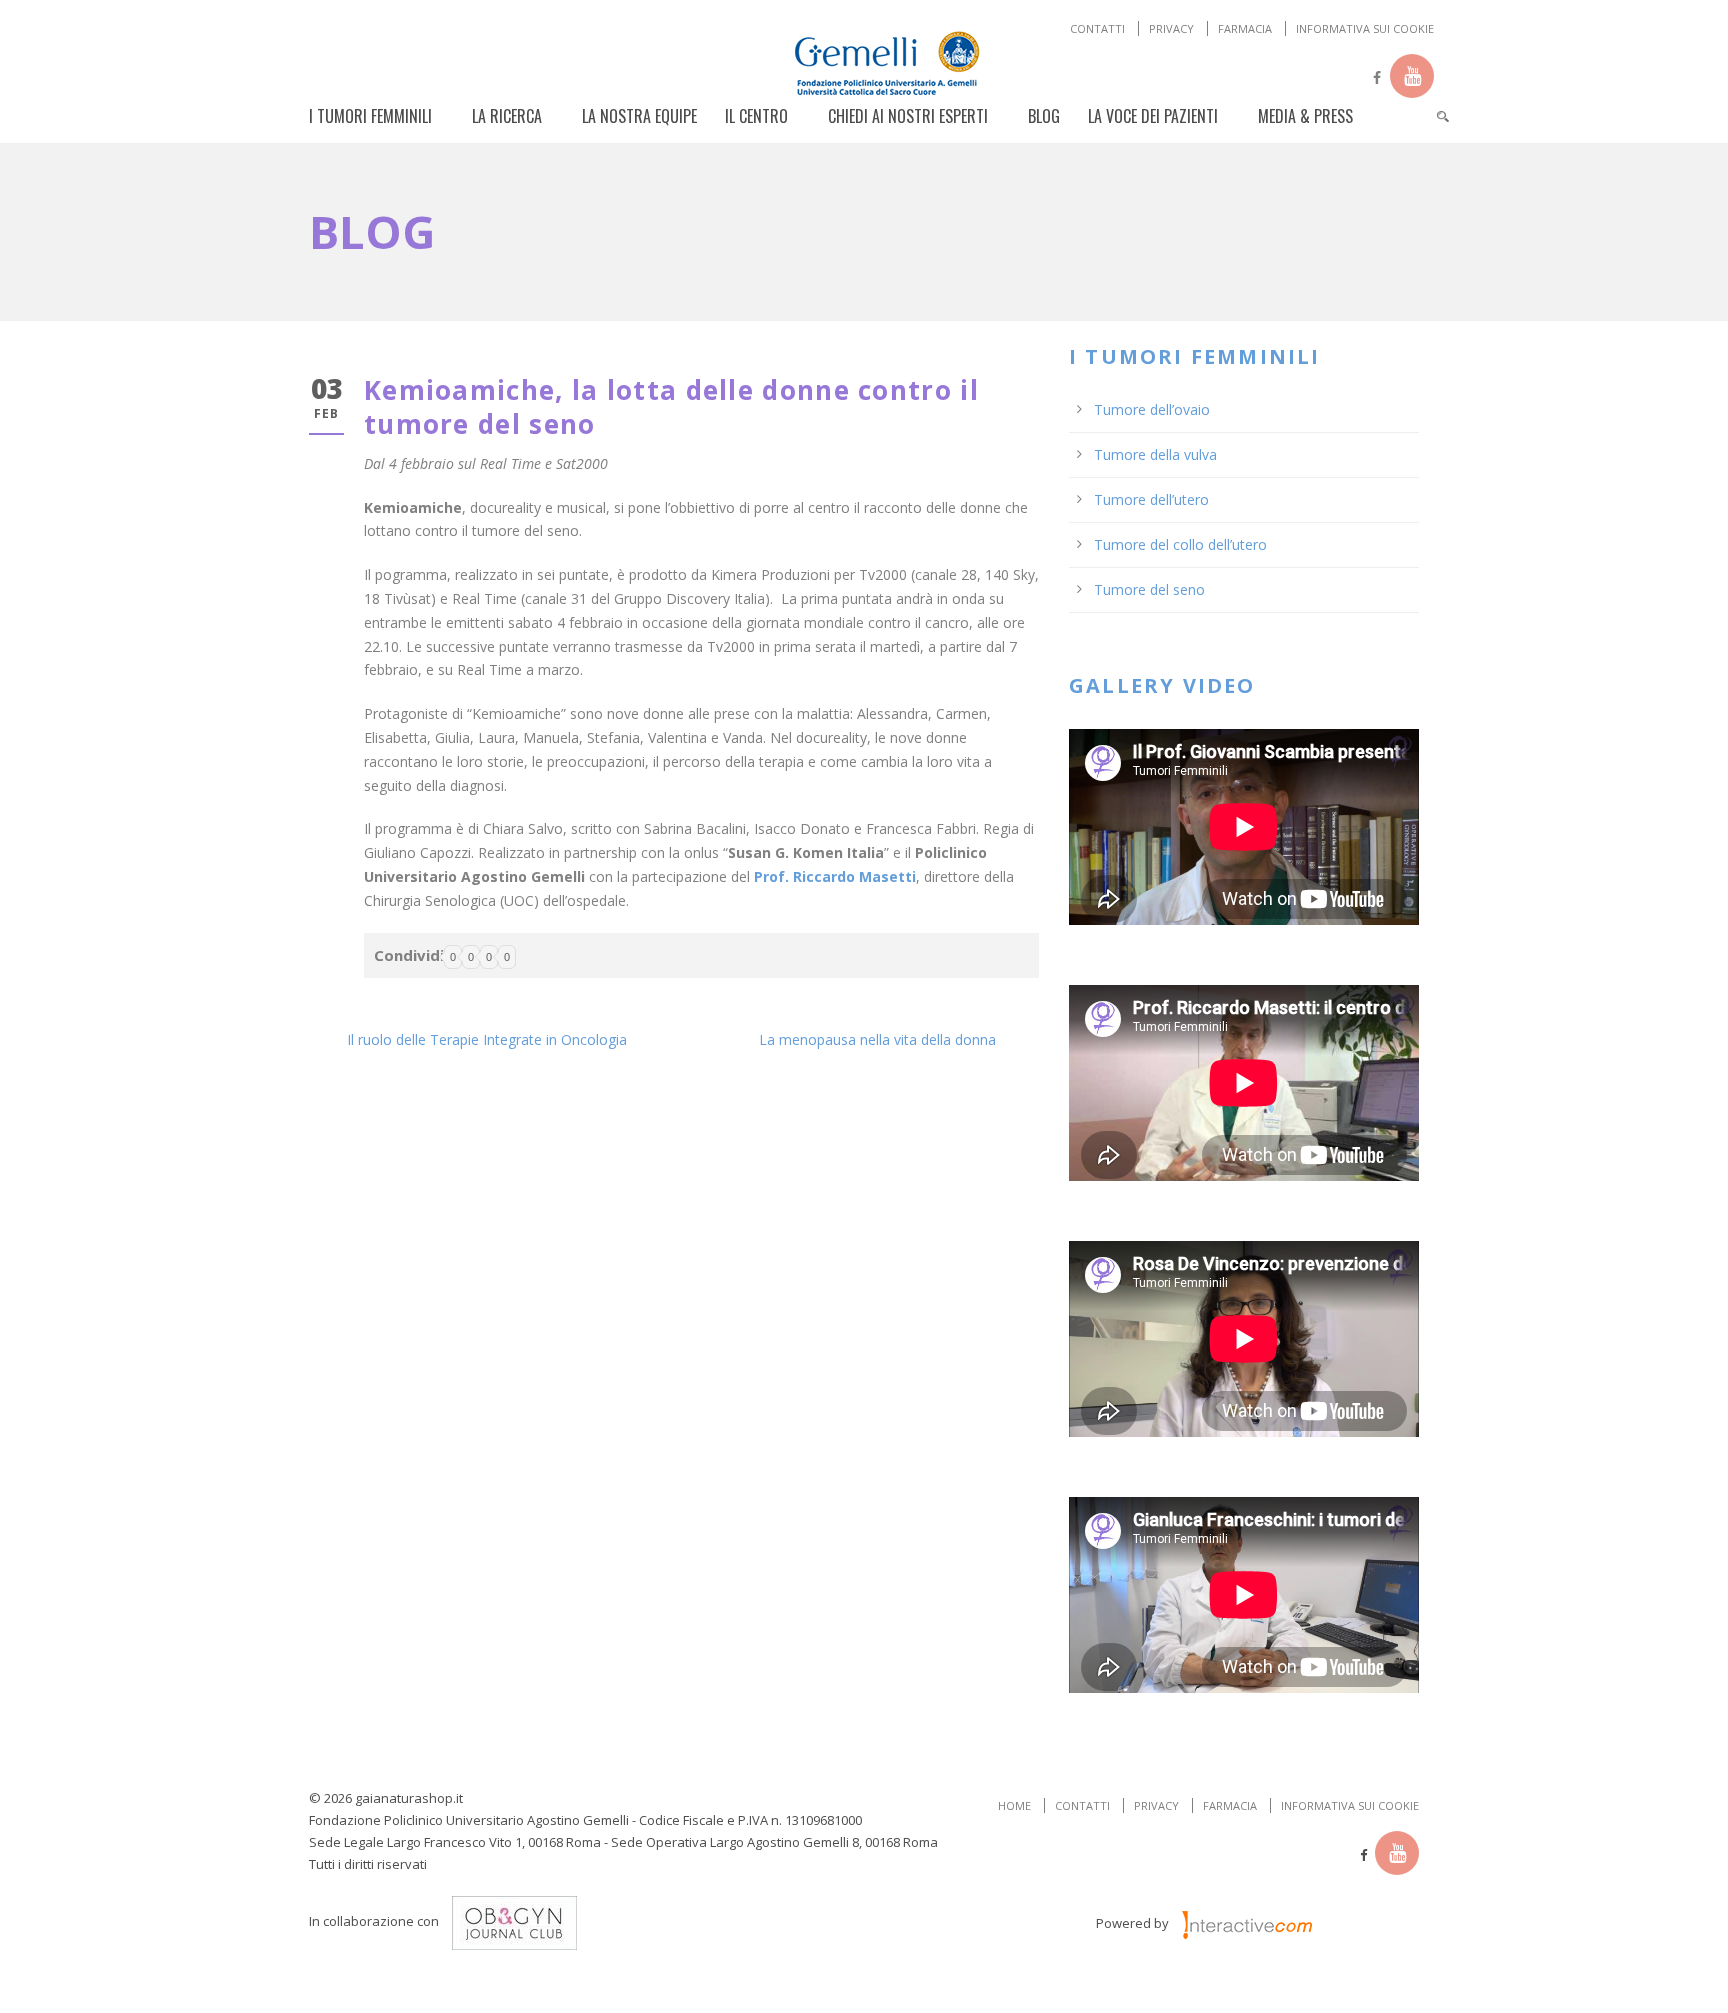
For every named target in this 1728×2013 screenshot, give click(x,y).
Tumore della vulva (1155, 454)
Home (1014, 1805)
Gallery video (1162, 685)
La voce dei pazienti (1153, 116)
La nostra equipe (639, 116)
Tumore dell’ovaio (1152, 409)
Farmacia (1245, 28)
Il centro (756, 116)
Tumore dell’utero (1151, 499)
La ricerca (507, 116)
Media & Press (1305, 116)
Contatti (1097, 28)
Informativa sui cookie (1365, 28)
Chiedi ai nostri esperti (908, 116)
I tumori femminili (370, 116)
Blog (1044, 116)
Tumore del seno (1149, 589)
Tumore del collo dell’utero (1180, 544)
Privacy (1171, 28)
